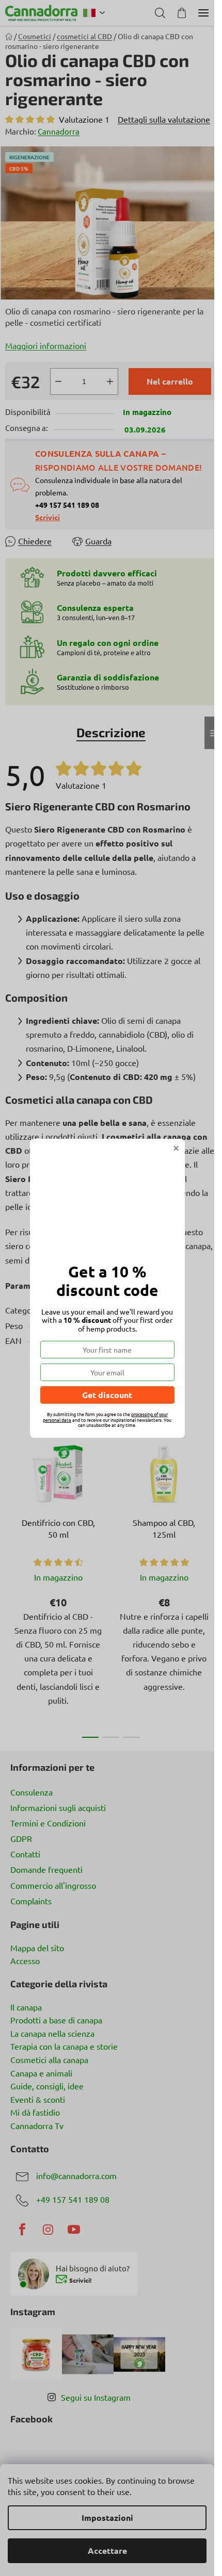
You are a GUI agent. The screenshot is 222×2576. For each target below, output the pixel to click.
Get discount (107, 1395)
